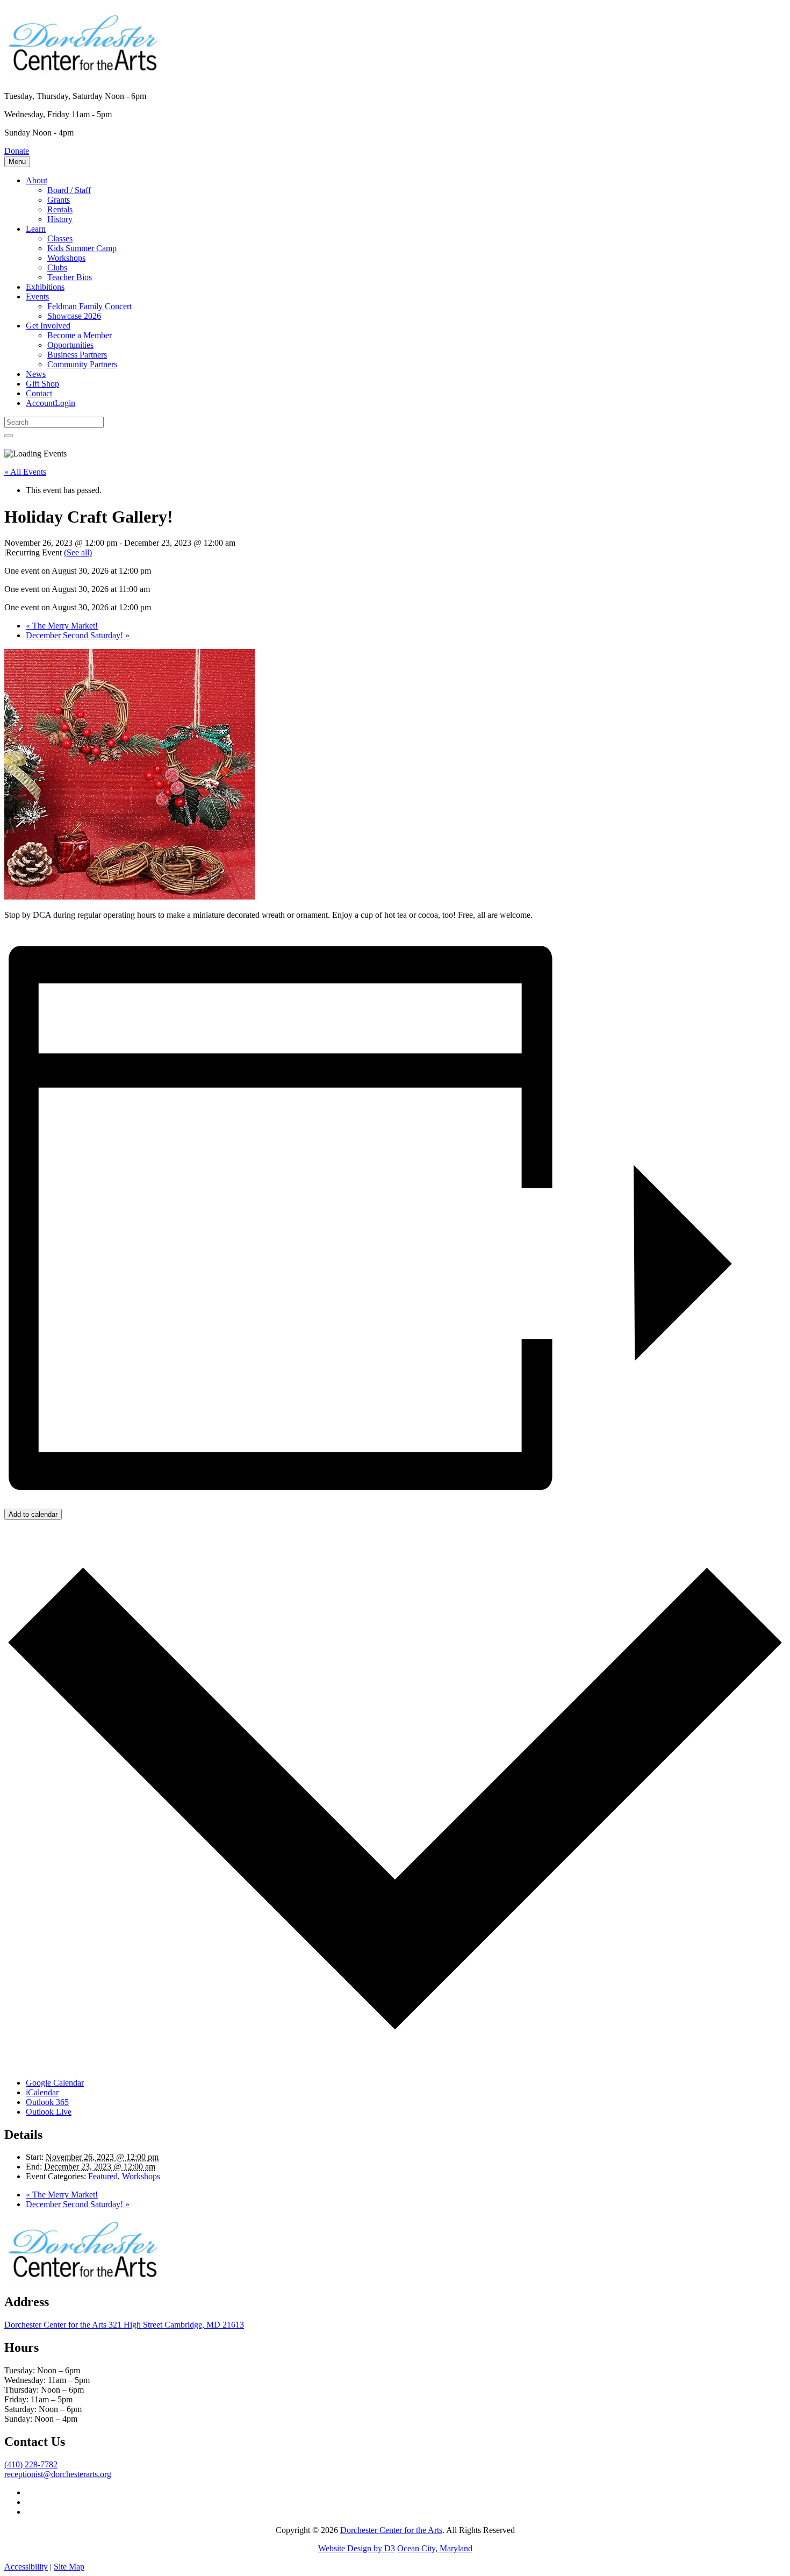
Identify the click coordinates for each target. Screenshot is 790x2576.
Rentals (60, 209)
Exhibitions (45, 287)
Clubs (57, 267)
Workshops (66, 258)
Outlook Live (49, 2112)
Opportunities (70, 345)
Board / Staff (69, 190)
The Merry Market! (62, 626)
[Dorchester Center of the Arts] (85, 69)
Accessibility (26, 2567)
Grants (59, 200)
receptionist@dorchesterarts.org (58, 2474)
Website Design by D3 (357, 2548)
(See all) (78, 552)
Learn (36, 229)
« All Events (25, 472)
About (37, 180)
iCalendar (42, 2092)
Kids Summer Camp (82, 248)
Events (37, 297)
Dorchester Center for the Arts (391, 2530)
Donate (17, 151)
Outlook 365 (47, 2102)
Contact (39, 393)
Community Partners (82, 364)
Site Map (69, 2567)
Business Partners (77, 355)
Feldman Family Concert (89, 306)
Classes (60, 238)
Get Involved (48, 326)
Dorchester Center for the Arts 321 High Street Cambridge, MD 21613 (124, 2325)
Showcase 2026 (74, 316)
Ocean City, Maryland (435, 2548)
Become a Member (80, 335)
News (36, 374)
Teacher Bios (70, 277)
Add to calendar (33, 1514)
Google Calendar (55, 2083)
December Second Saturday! (78, 635)
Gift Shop (42, 384)
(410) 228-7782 (31, 2464)
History (60, 219)
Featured (103, 2176)
